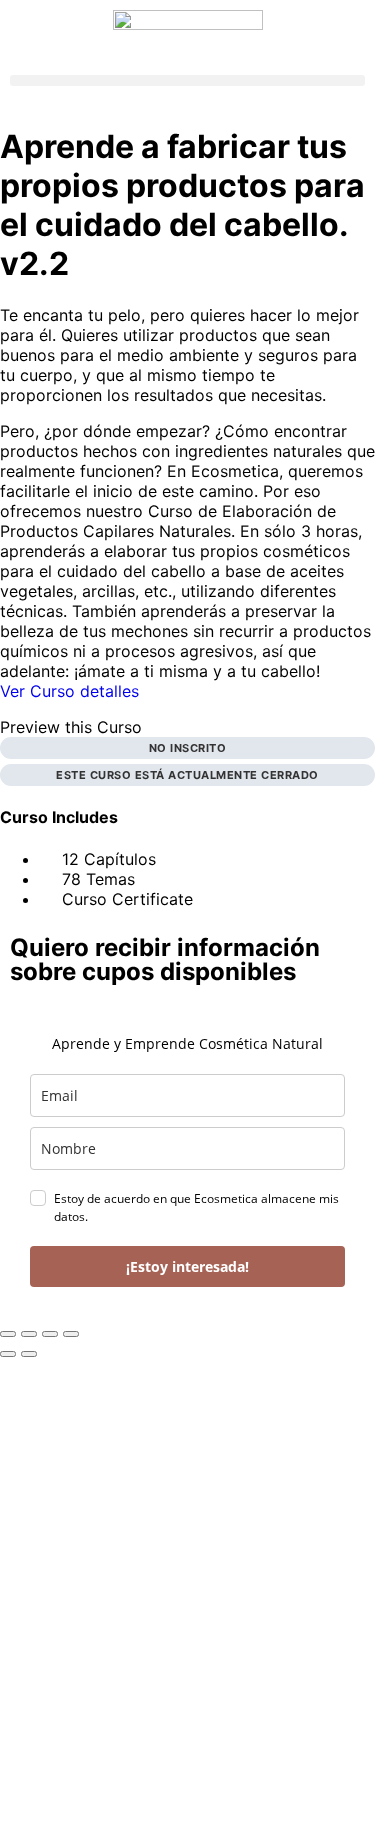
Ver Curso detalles (72, 691)
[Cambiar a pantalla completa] (29, 1334)
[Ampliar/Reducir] (8, 1334)
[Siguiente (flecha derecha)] (29, 1354)
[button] (187, 80)
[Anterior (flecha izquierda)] (8, 1354)
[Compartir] (50, 1334)
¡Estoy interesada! (187, 1266)
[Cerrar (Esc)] (71, 1334)
